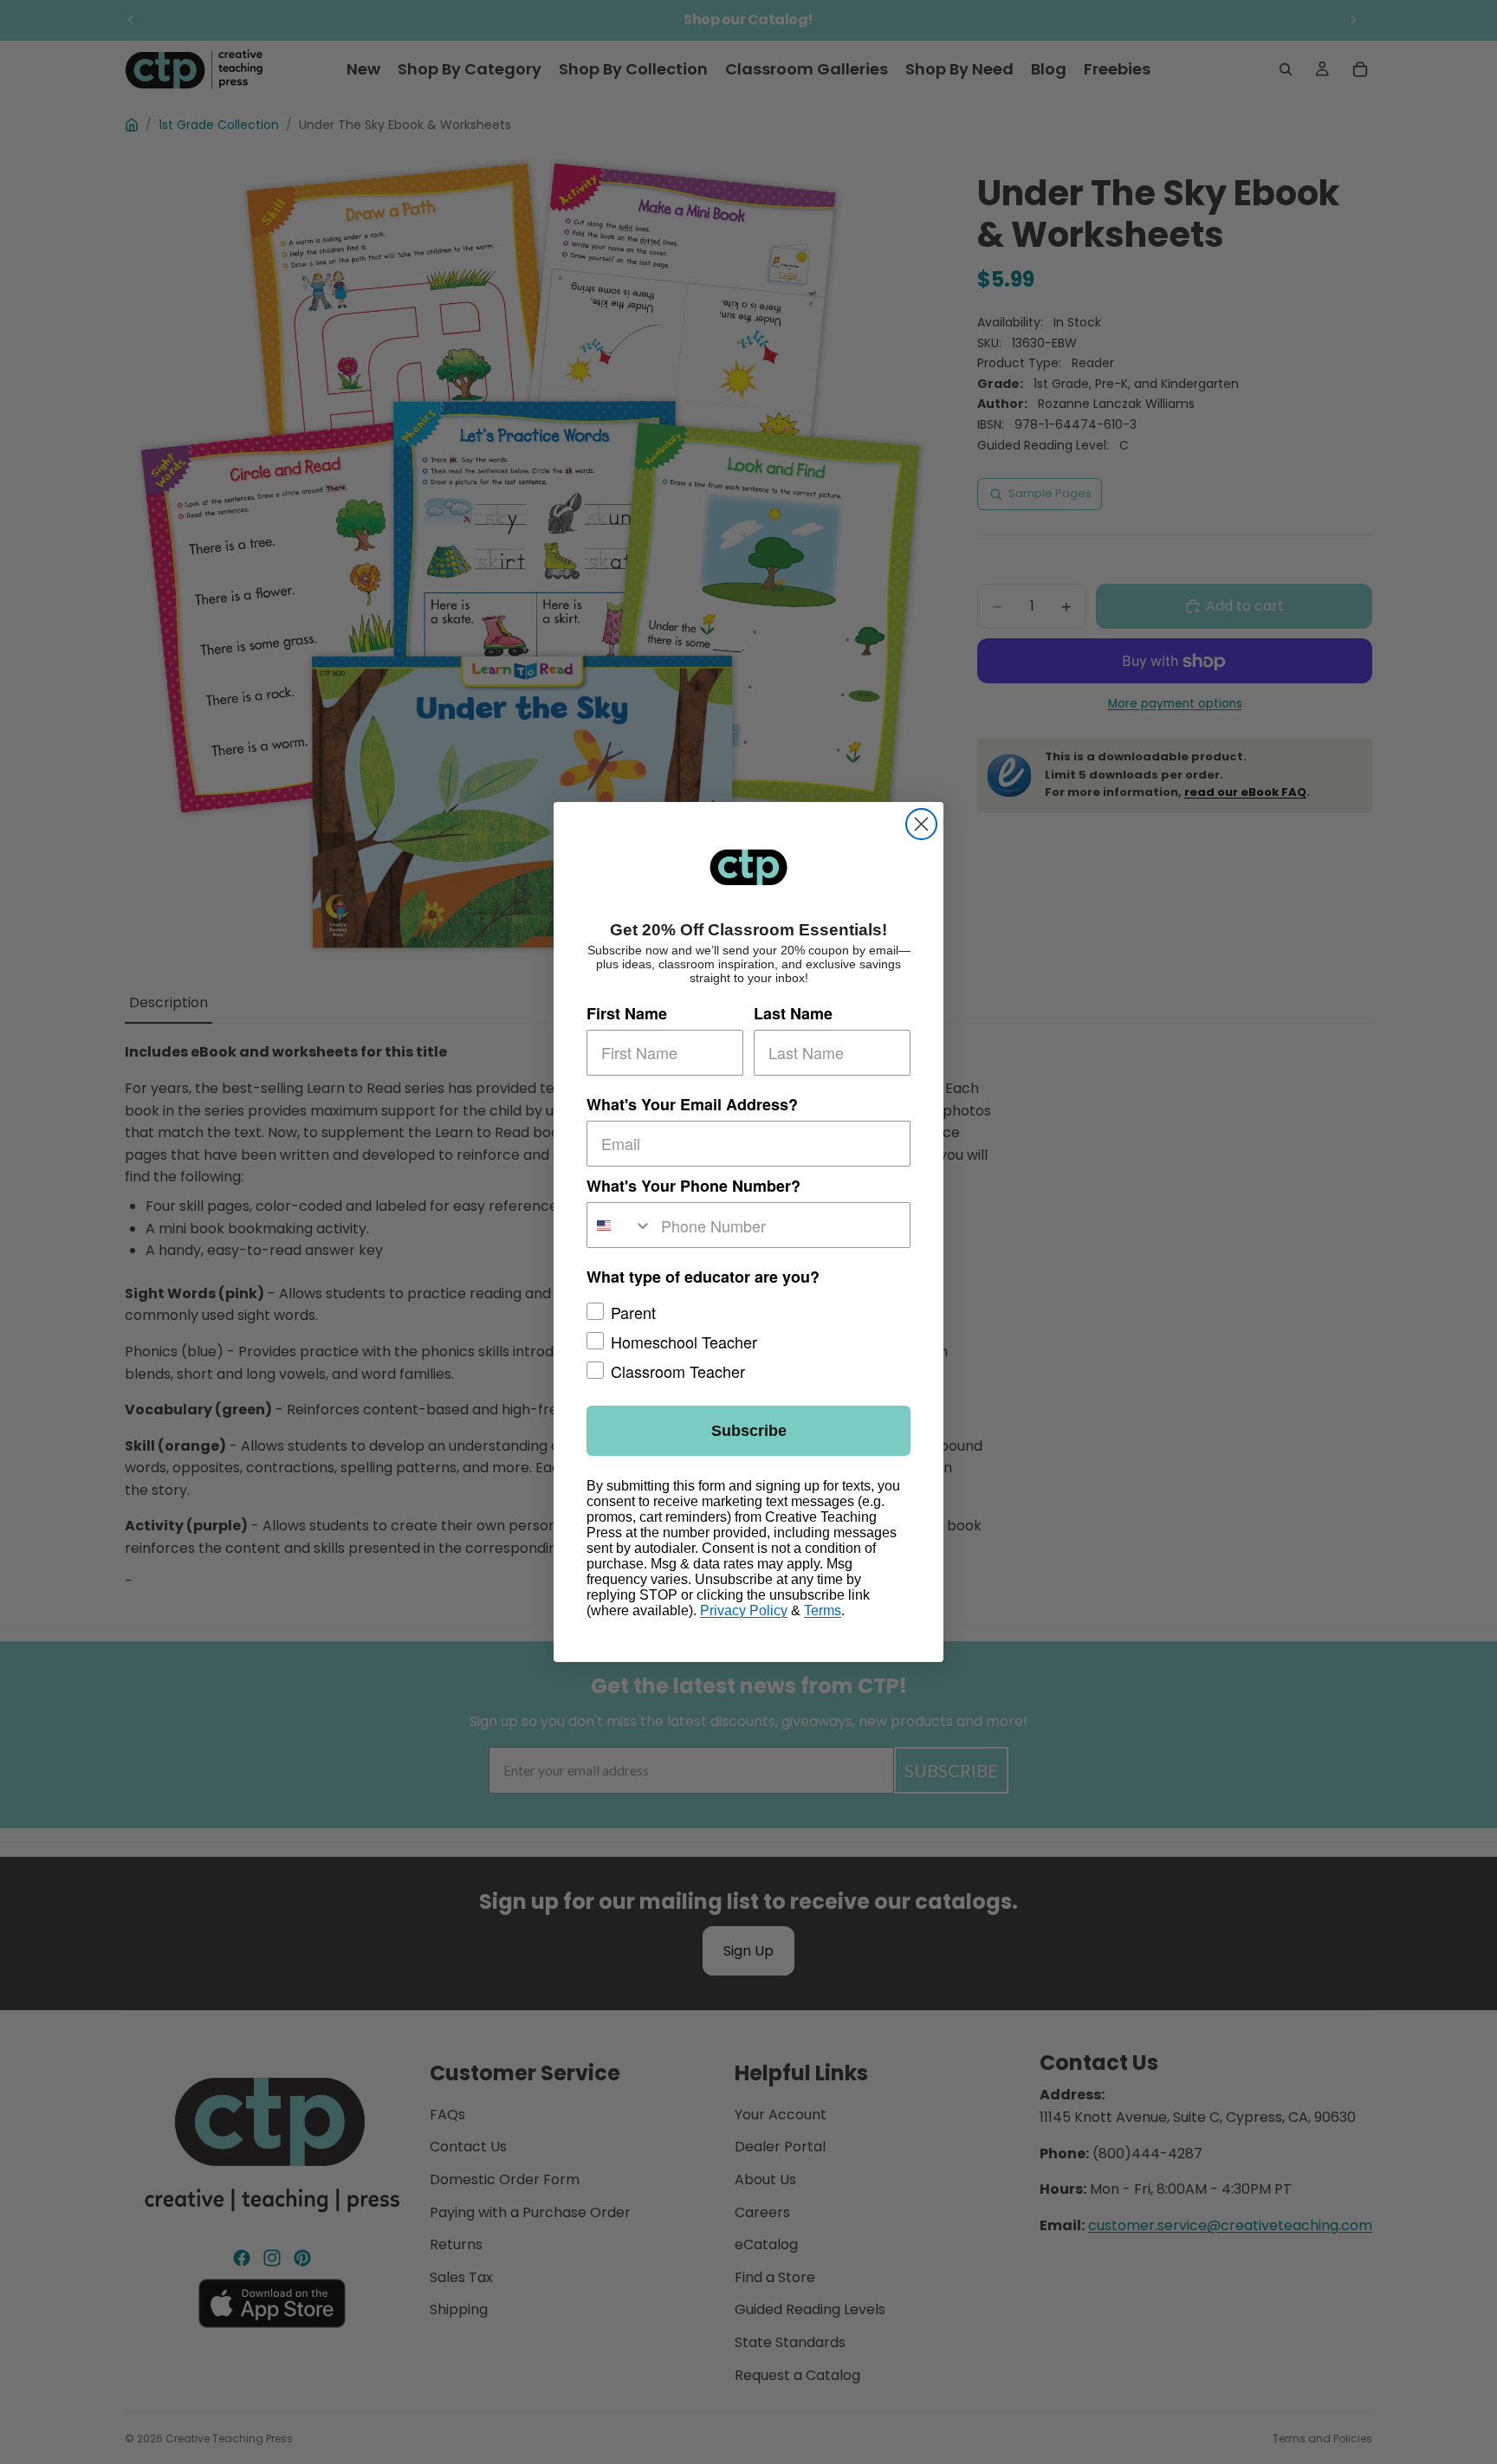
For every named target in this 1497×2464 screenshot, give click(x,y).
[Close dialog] (921, 824)
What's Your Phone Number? (693, 1186)
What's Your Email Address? (692, 1103)
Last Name (793, 1012)
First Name (627, 1012)
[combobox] (620, 1225)
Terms (823, 1610)
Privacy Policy (744, 1610)
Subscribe (749, 1431)
